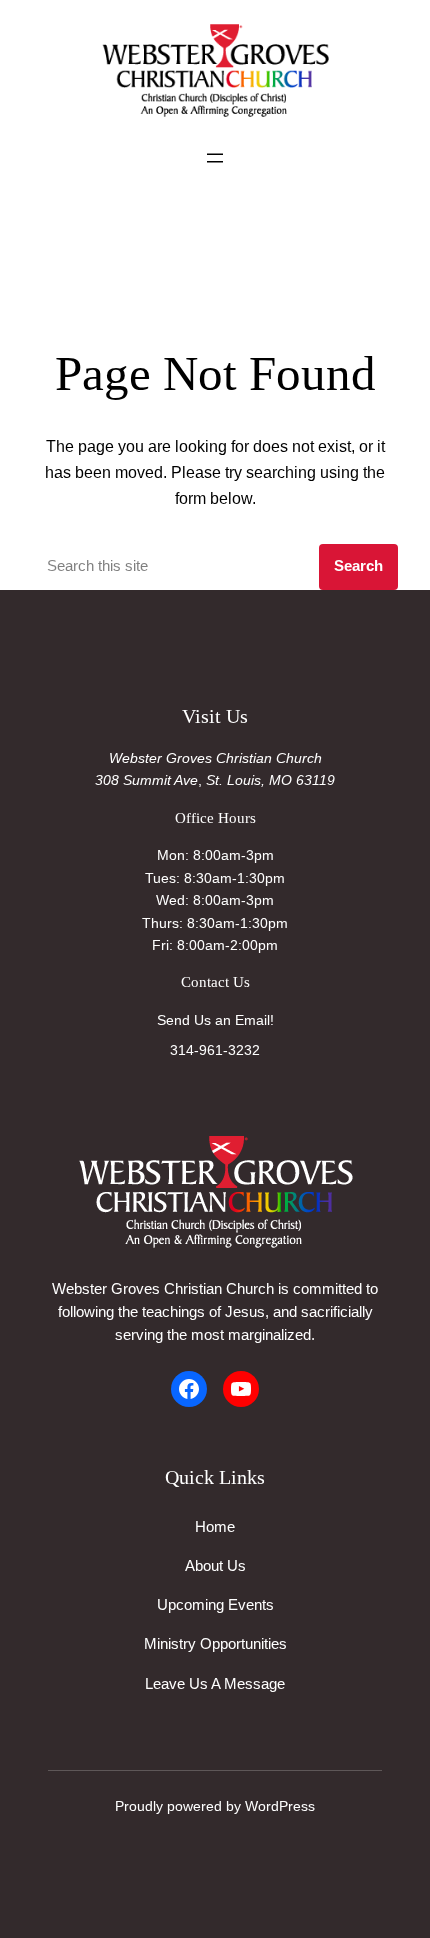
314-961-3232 (215, 1050)
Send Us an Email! (215, 1020)
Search (358, 566)
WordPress (280, 1806)
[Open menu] (215, 158)
